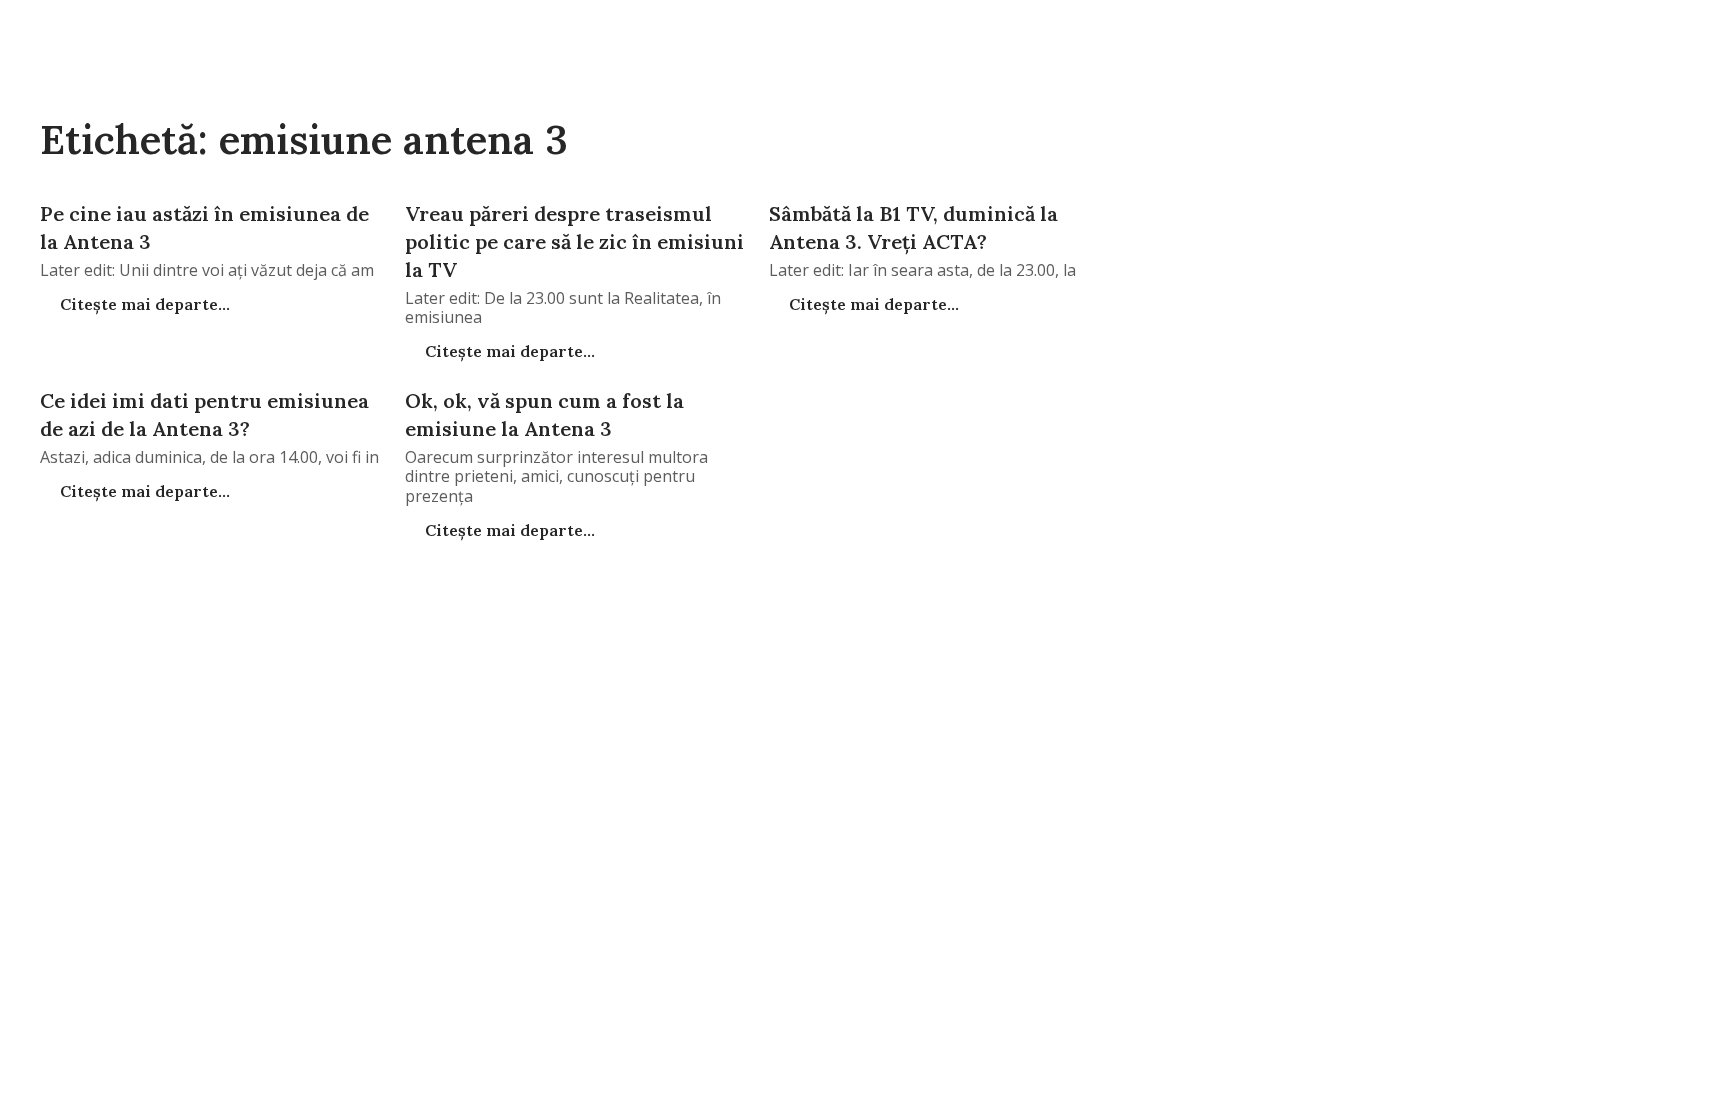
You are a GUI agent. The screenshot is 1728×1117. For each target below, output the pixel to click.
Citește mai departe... (143, 304)
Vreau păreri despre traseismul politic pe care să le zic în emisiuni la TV (574, 241)
